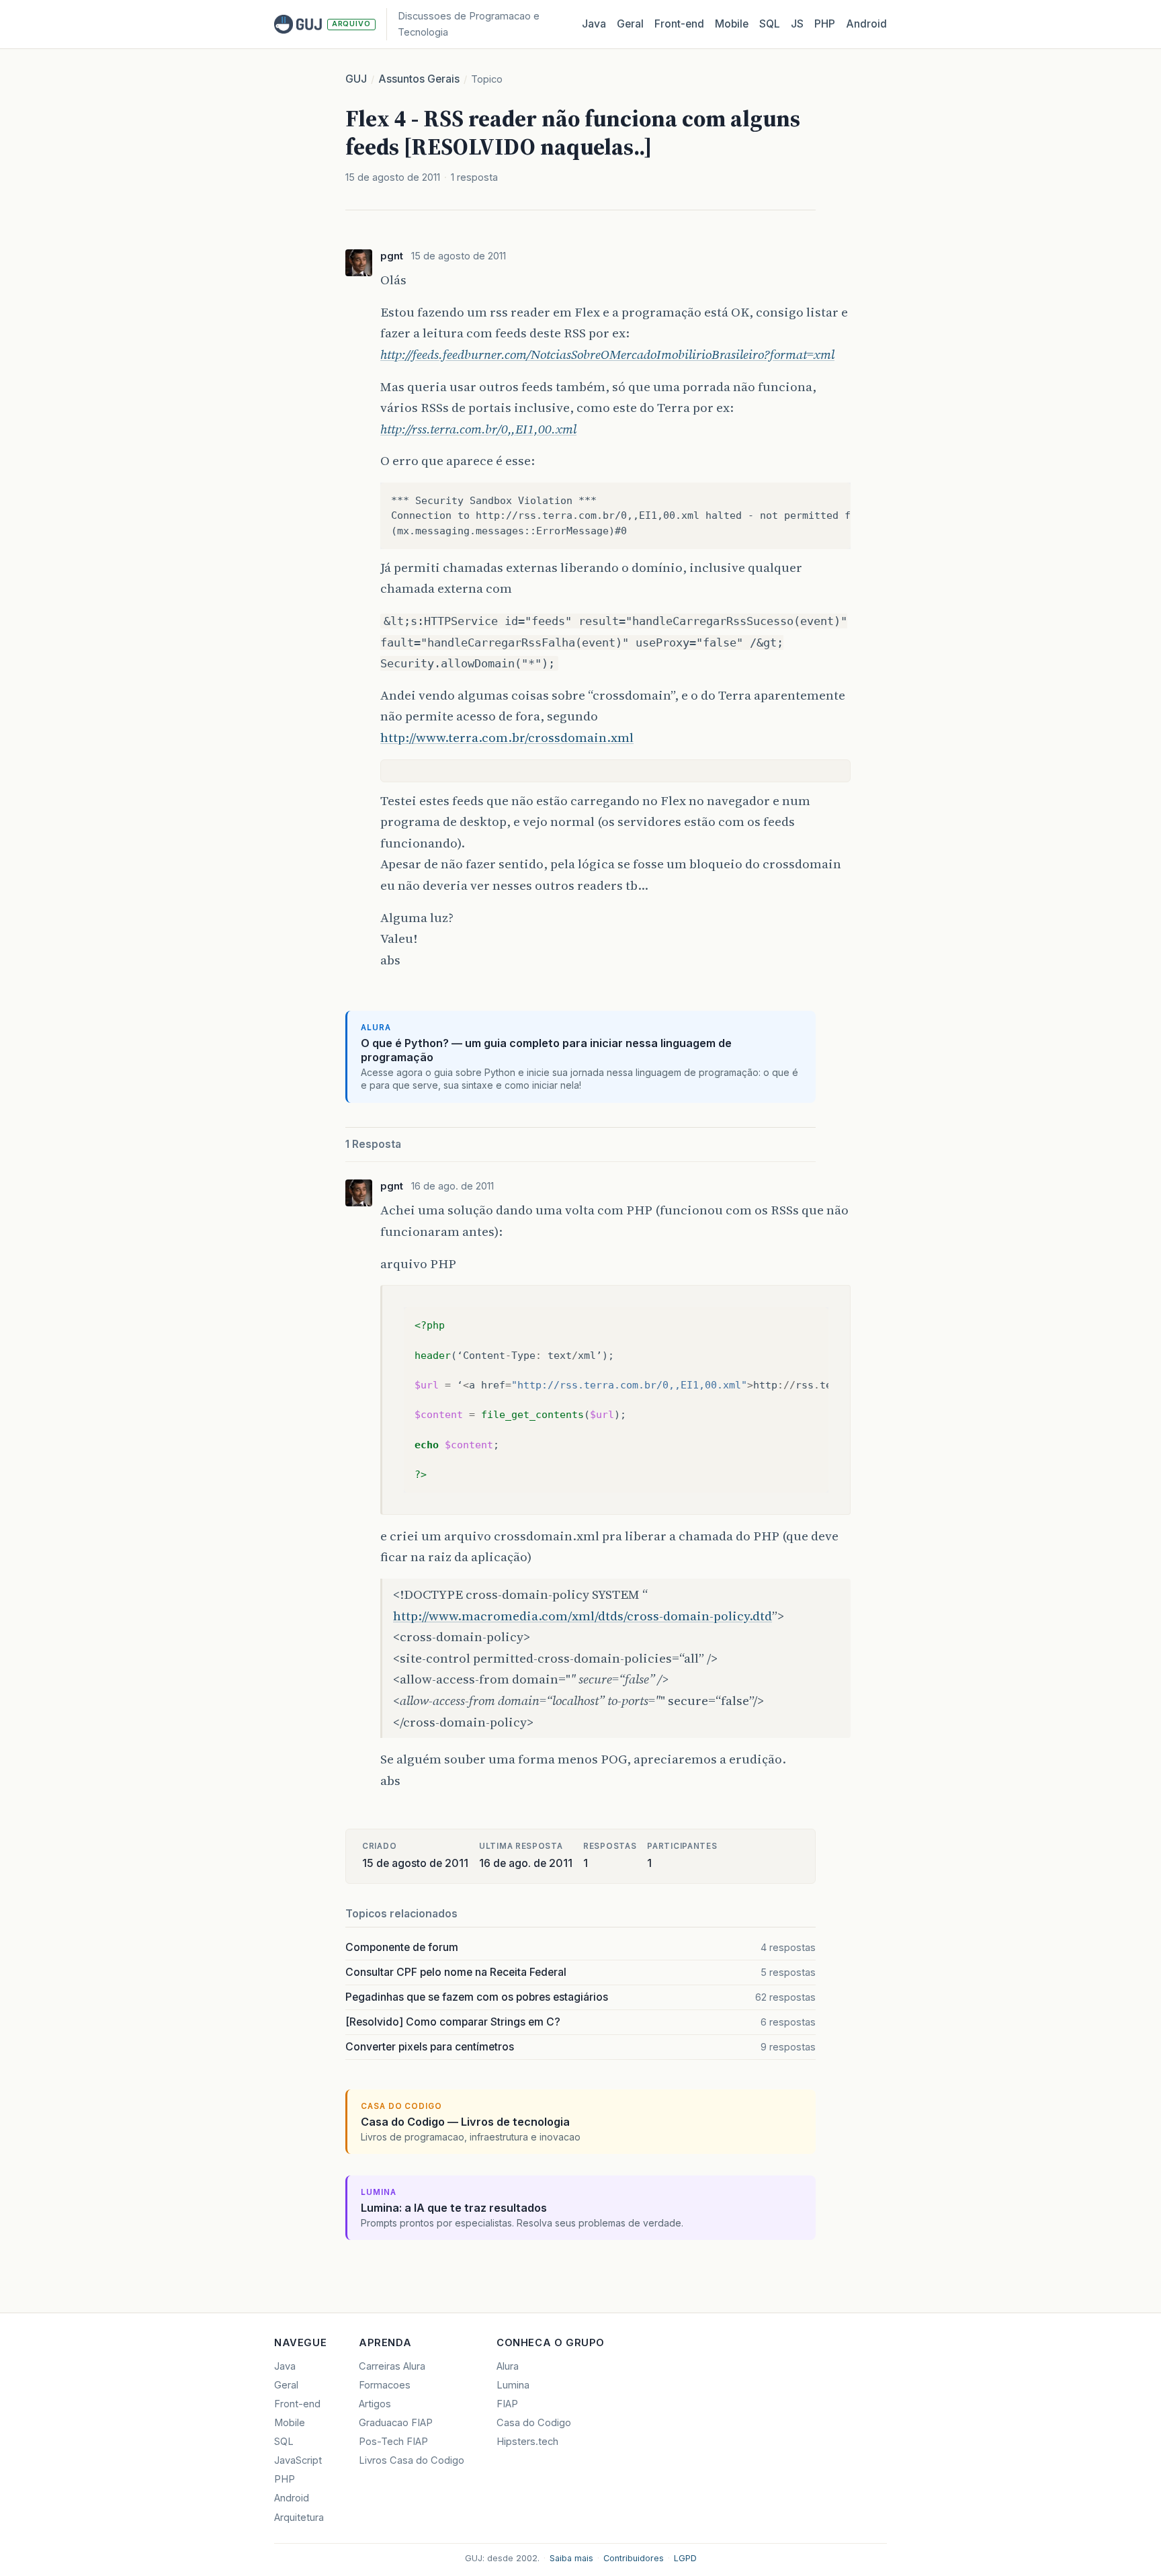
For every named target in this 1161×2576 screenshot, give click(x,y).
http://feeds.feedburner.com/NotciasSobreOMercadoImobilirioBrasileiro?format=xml (607, 354)
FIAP (507, 2404)
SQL (770, 24)
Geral (630, 24)
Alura (508, 2366)
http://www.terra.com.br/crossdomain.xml (507, 737)
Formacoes (385, 2385)
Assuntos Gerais (419, 79)
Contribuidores (634, 2558)
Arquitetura (299, 2518)
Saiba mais (571, 2558)
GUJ (356, 79)
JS (797, 24)
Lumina (513, 2385)
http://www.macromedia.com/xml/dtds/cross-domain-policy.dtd (583, 1616)
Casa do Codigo (534, 2423)
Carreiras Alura (392, 2366)
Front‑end (679, 24)
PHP (825, 24)
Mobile (732, 24)
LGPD (685, 2558)
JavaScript (298, 2460)
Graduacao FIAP (396, 2423)
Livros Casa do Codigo (412, 2460)
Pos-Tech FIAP (393, 2442)
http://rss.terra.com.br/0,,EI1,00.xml (478, 429)
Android (866, 24)
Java (594, 24)
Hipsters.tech (527, 2442)
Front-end (297, 2404)
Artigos (375, 2404)
